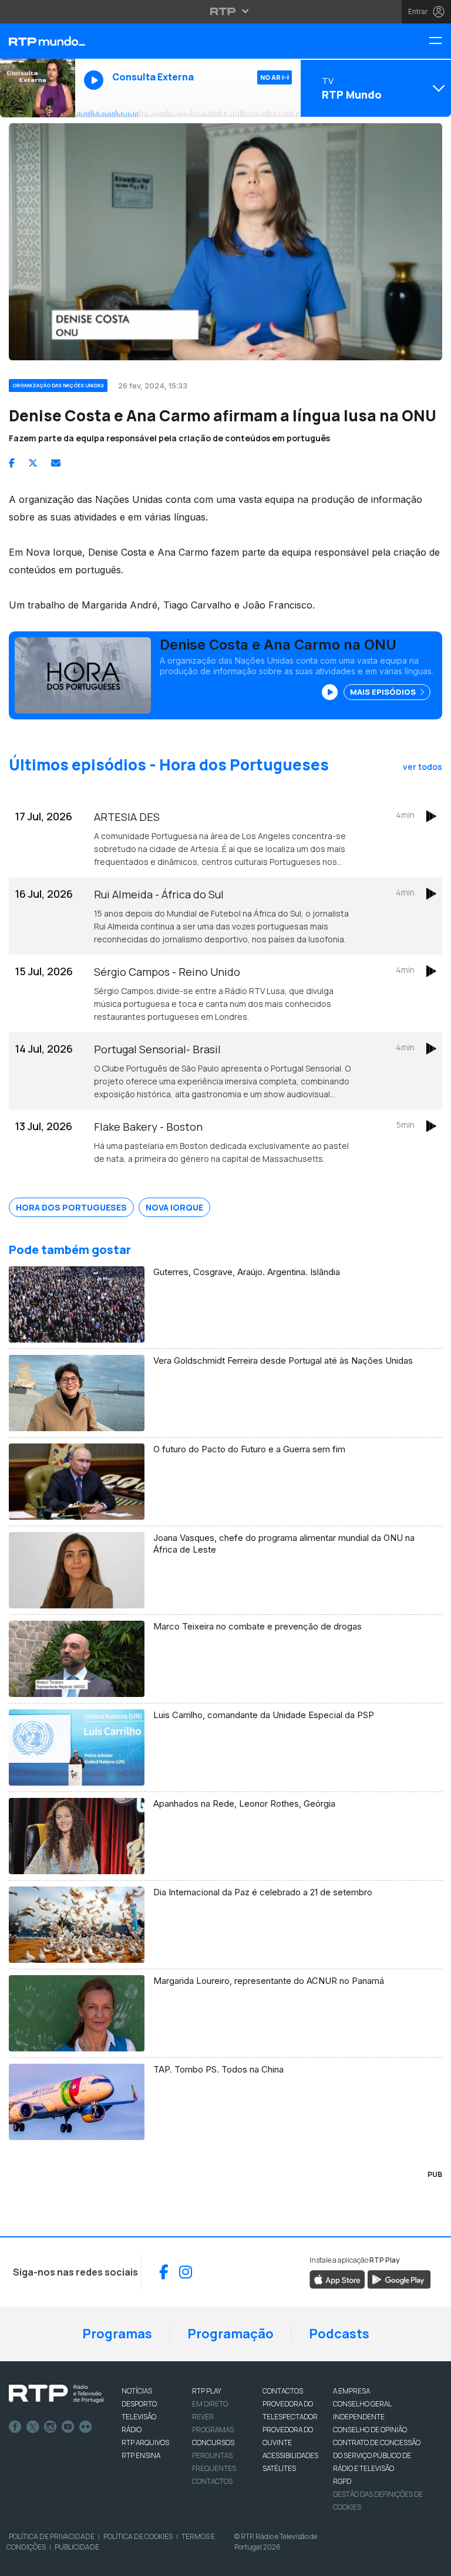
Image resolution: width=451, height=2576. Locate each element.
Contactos (212, 2481)
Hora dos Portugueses (71, 1207)
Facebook (15, 2427)
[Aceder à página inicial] (38, 41)
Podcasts (339, 2334)
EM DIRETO (210, 2404)
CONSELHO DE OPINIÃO (370, 2430)
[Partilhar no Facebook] (12, 463)
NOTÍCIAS (137, 2391)
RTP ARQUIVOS (145, 2443)
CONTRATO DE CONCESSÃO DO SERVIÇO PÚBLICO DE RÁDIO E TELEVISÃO (377, 2455)
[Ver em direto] (38, 88)
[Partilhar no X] (33, 463)
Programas (117, 2334)
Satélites (279, 2468)
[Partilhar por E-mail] (56, 463)
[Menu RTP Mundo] (440, 41)
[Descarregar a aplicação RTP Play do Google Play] (399, 2278)
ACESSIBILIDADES (290, 2455)
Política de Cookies (138, 2536)
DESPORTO (139, 2404)
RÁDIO (132, 2430)
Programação (230, 2334)
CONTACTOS (283, 2391)
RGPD (342, 2481)
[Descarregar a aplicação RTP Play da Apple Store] (337, 2278)
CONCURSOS (213, 2443)
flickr (86, 2427)
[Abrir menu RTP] (226, 11)
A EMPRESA (351, 2391)
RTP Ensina (141, 2455)
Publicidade (77, 2547)
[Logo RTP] (56, 2394)
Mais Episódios (384, 692)
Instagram (51, 2427)
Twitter (33, 2427)
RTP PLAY (207, 2391)
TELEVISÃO (139, 2417)
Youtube (68, 2427)
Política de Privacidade (52, 2536)
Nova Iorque (174, 1207)
